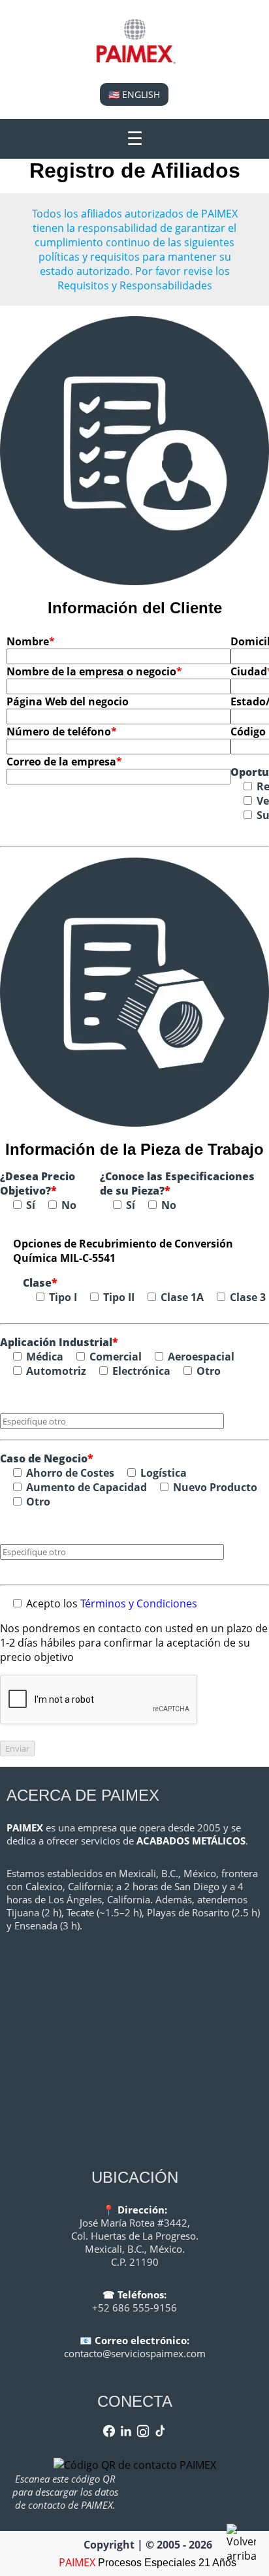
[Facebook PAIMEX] (109, 2431)
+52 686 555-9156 (134, 2308)
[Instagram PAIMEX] (143, 2431)
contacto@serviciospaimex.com (135, 2353)
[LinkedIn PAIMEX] (126, 2431)
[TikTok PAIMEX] (160, 2431)
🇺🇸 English (134, 94)
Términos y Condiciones (139, 1603)
